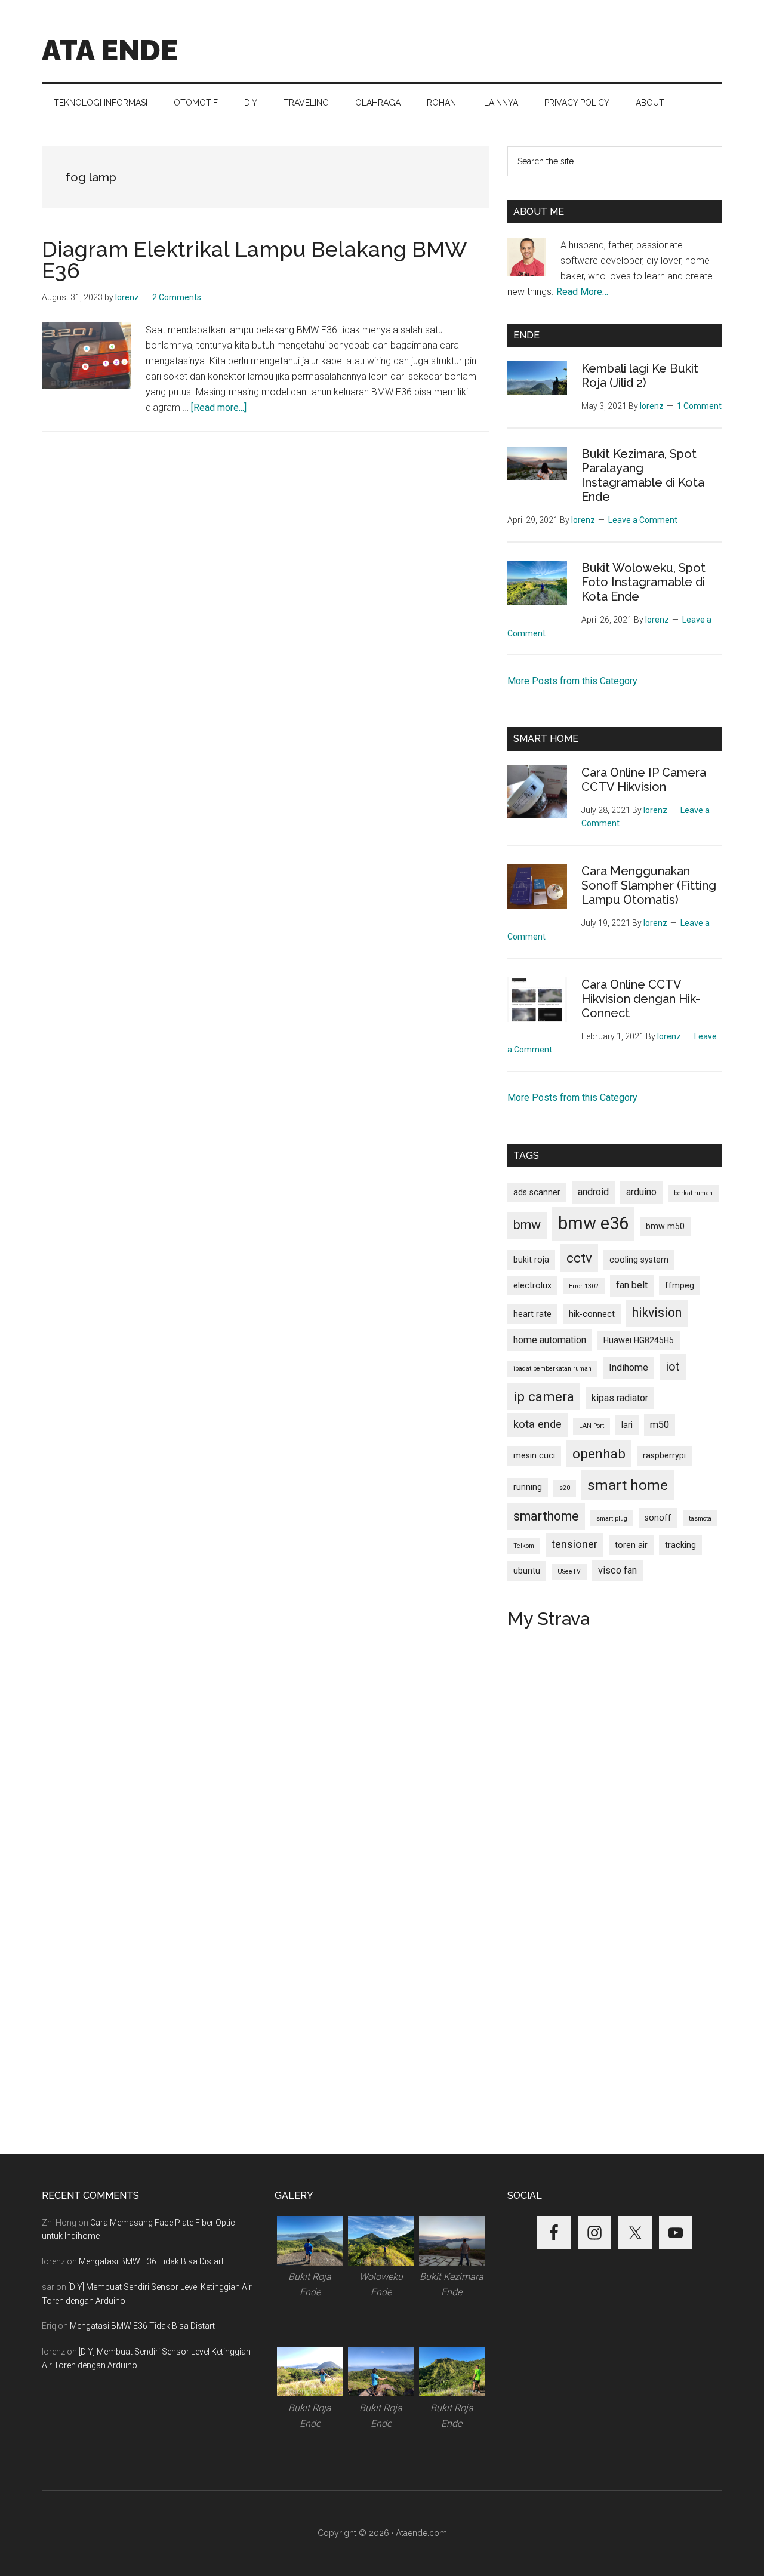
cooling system (639, 1260)
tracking (680, 1545)
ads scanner (537, 1192)
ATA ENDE (110, 50)
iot (673, 1367)
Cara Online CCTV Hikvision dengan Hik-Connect (641, 999)
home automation (550, 1340)
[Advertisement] (266, 552)
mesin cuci (534, 1455)
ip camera (544, 1396)
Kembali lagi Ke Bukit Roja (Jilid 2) (640, 376)
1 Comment (699, 406)
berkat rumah (693, 1193)
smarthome (546, 1516)
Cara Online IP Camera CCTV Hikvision (644, 780)
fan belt (632, 1285)
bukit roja (531, 1260)
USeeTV (569, 1572)
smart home (628, 1485)
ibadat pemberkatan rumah (552, 1369)
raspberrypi (664, 1455)
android (593, 1192)
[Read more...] (219, 407)
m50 (660, 1425)
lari (627, 1425)
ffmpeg (680, 1285)
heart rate (532, 1314)
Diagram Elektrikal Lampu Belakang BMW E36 (254, 260)
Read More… (582, 292)
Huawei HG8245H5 (639, 1340)
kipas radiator (620, 1398)
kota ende (537, 1424)
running (528, 1487)
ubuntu (527, 1571)
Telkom (524, 1546)
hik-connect (592, 1314)
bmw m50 (665, 1226)
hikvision (657, 1312)
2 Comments (177, 297)
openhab (599, 1454)
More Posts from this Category (572, 681)
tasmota (700, 1518)
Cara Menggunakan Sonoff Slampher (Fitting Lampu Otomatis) (649, 885)
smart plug (612, 1518)
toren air (631, 1545)
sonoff (658, 1518)
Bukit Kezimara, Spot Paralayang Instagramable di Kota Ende (643, 475)
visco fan (617, 1570)
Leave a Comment (643, 520)
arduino (641, 1192)
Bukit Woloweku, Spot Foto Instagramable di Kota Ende (643, 582)
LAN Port (592, 1426)
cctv (579, 1258)
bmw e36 (593, 1223)
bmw (527, 1225)
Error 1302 (584, 1286)
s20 (565, 1488)
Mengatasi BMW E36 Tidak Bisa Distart (151, 2261)
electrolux (532, 1285)
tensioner (574, 1544)
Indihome (629, 1367)
